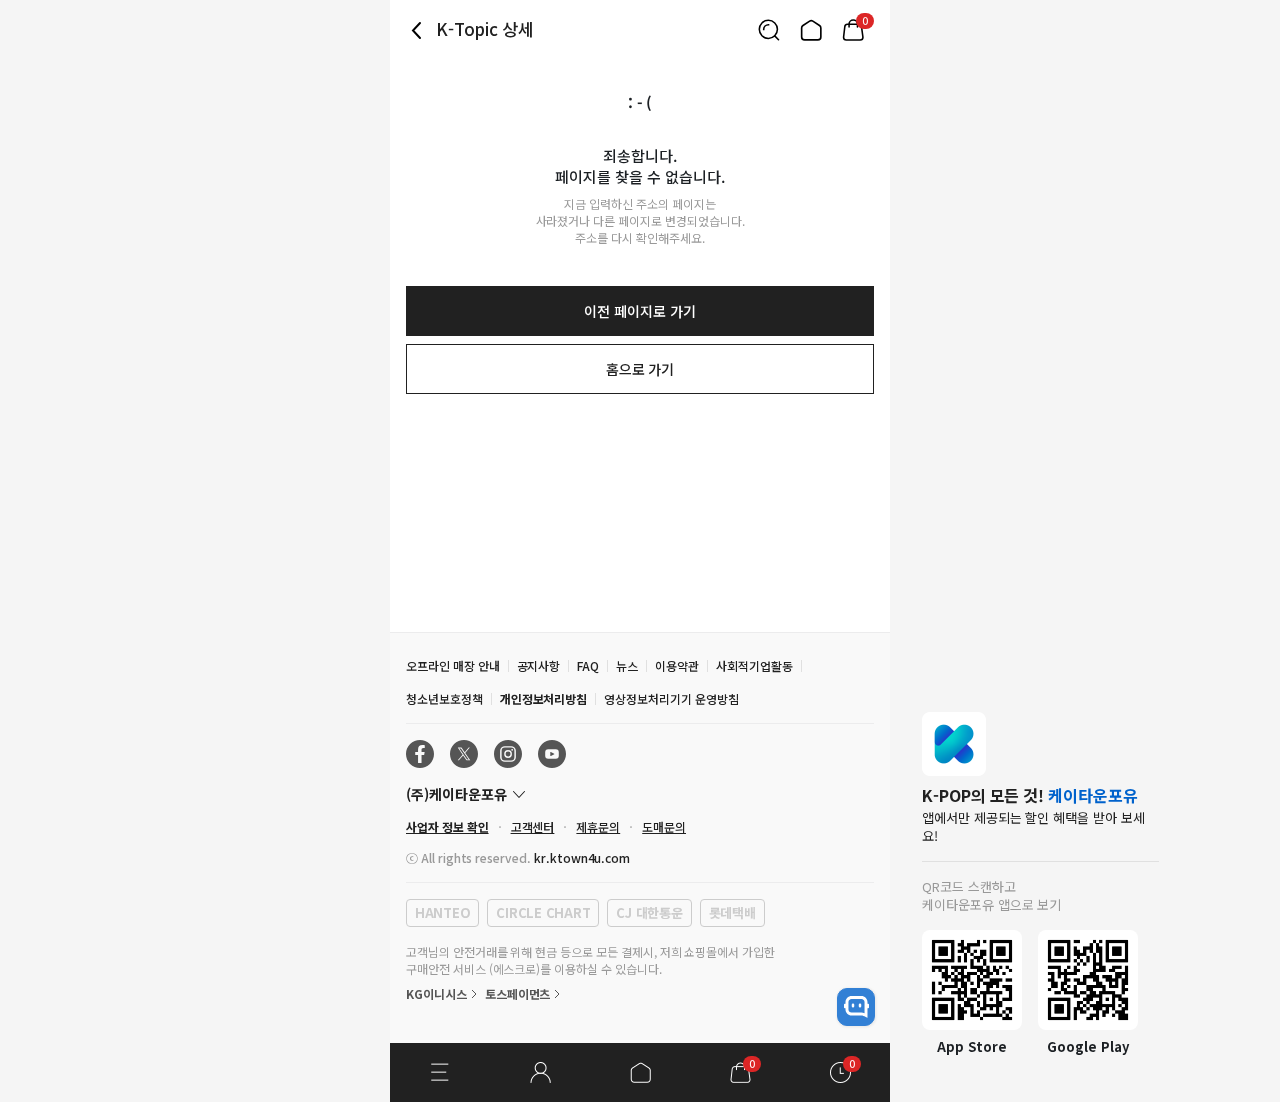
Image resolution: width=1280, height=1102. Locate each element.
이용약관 (677, 665)
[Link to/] (811, 30)
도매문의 (664, 826)
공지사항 (539, 665)
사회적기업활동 (754, 665)
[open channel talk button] (856, 1007)
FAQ (588, 665)
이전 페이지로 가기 (639, 311)
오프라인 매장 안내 (453, 665)
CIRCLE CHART (543, 912)
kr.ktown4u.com (582, 857)
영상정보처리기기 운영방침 (671, 698)
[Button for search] (769, 30)
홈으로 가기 (640, 369)
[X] (464, 754)
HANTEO (442, 912)
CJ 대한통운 (649, 912)
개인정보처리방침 (544, 698)
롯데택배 (732, 912)
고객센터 (533, 826)
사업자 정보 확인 (447, 826)
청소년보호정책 (444, 698)
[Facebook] (420, 754)
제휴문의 (598, 826)
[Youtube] (552, 754)
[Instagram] (508, 754)
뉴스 (627, 665)
